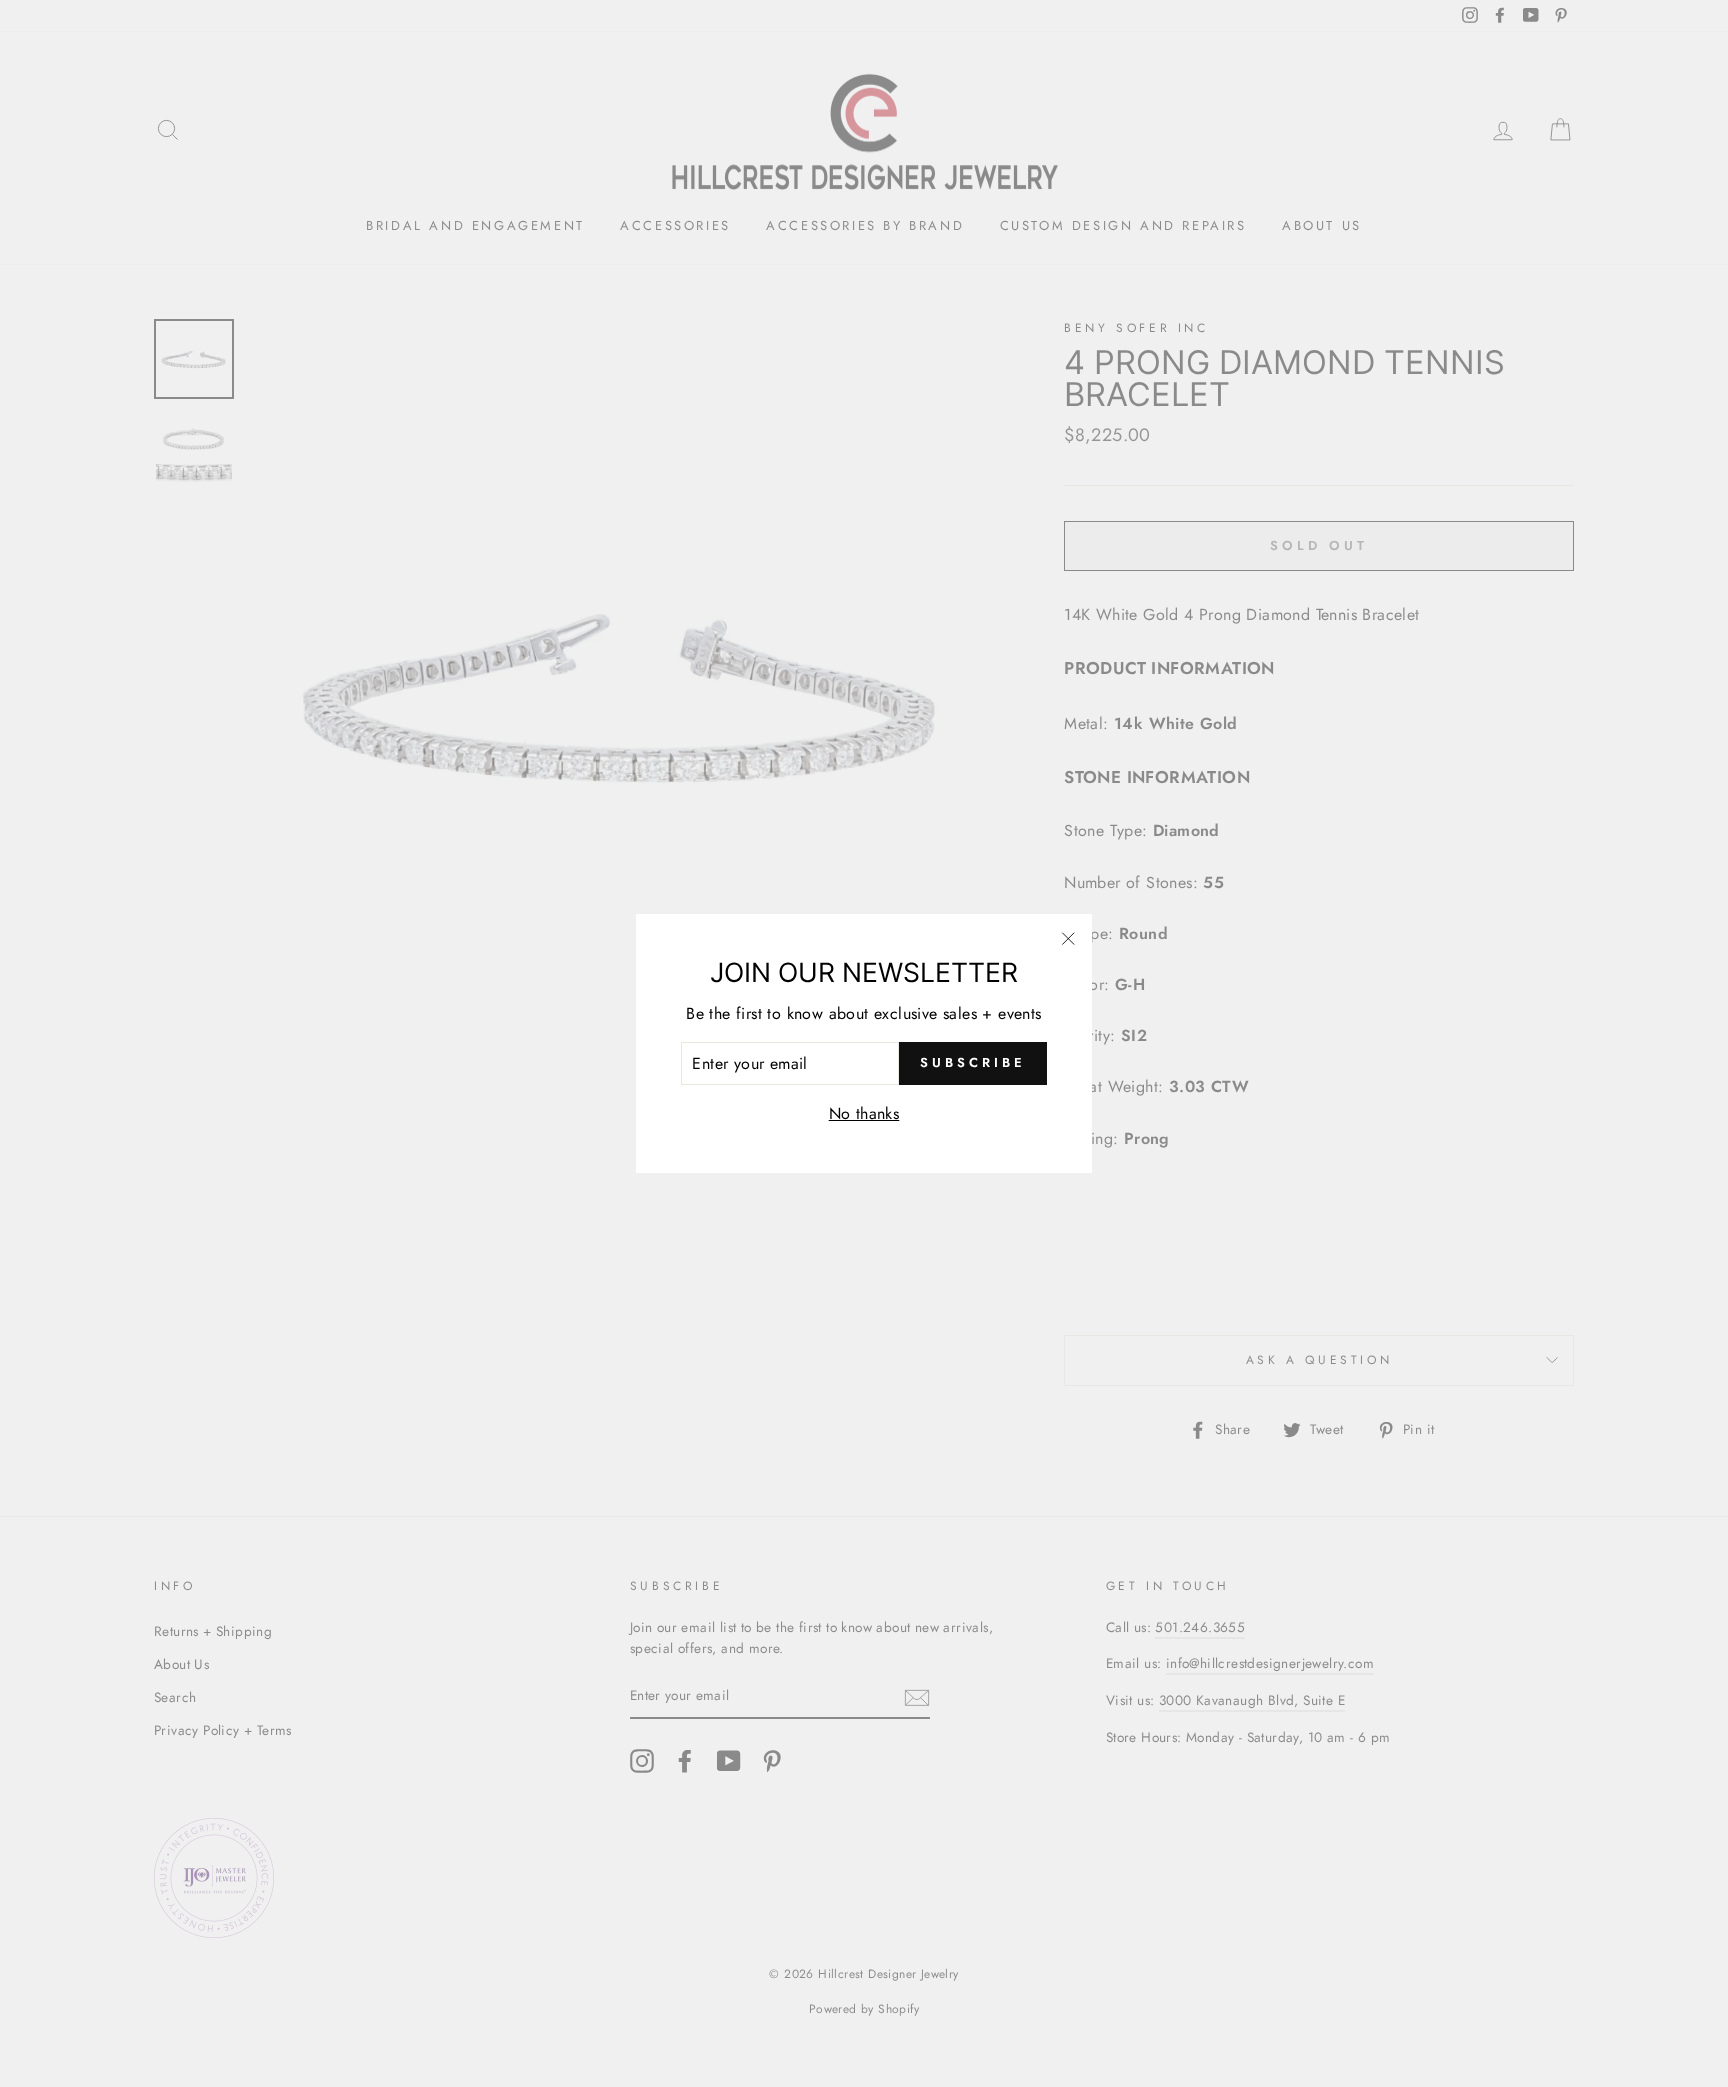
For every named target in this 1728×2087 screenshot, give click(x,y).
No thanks (864, 1113)
